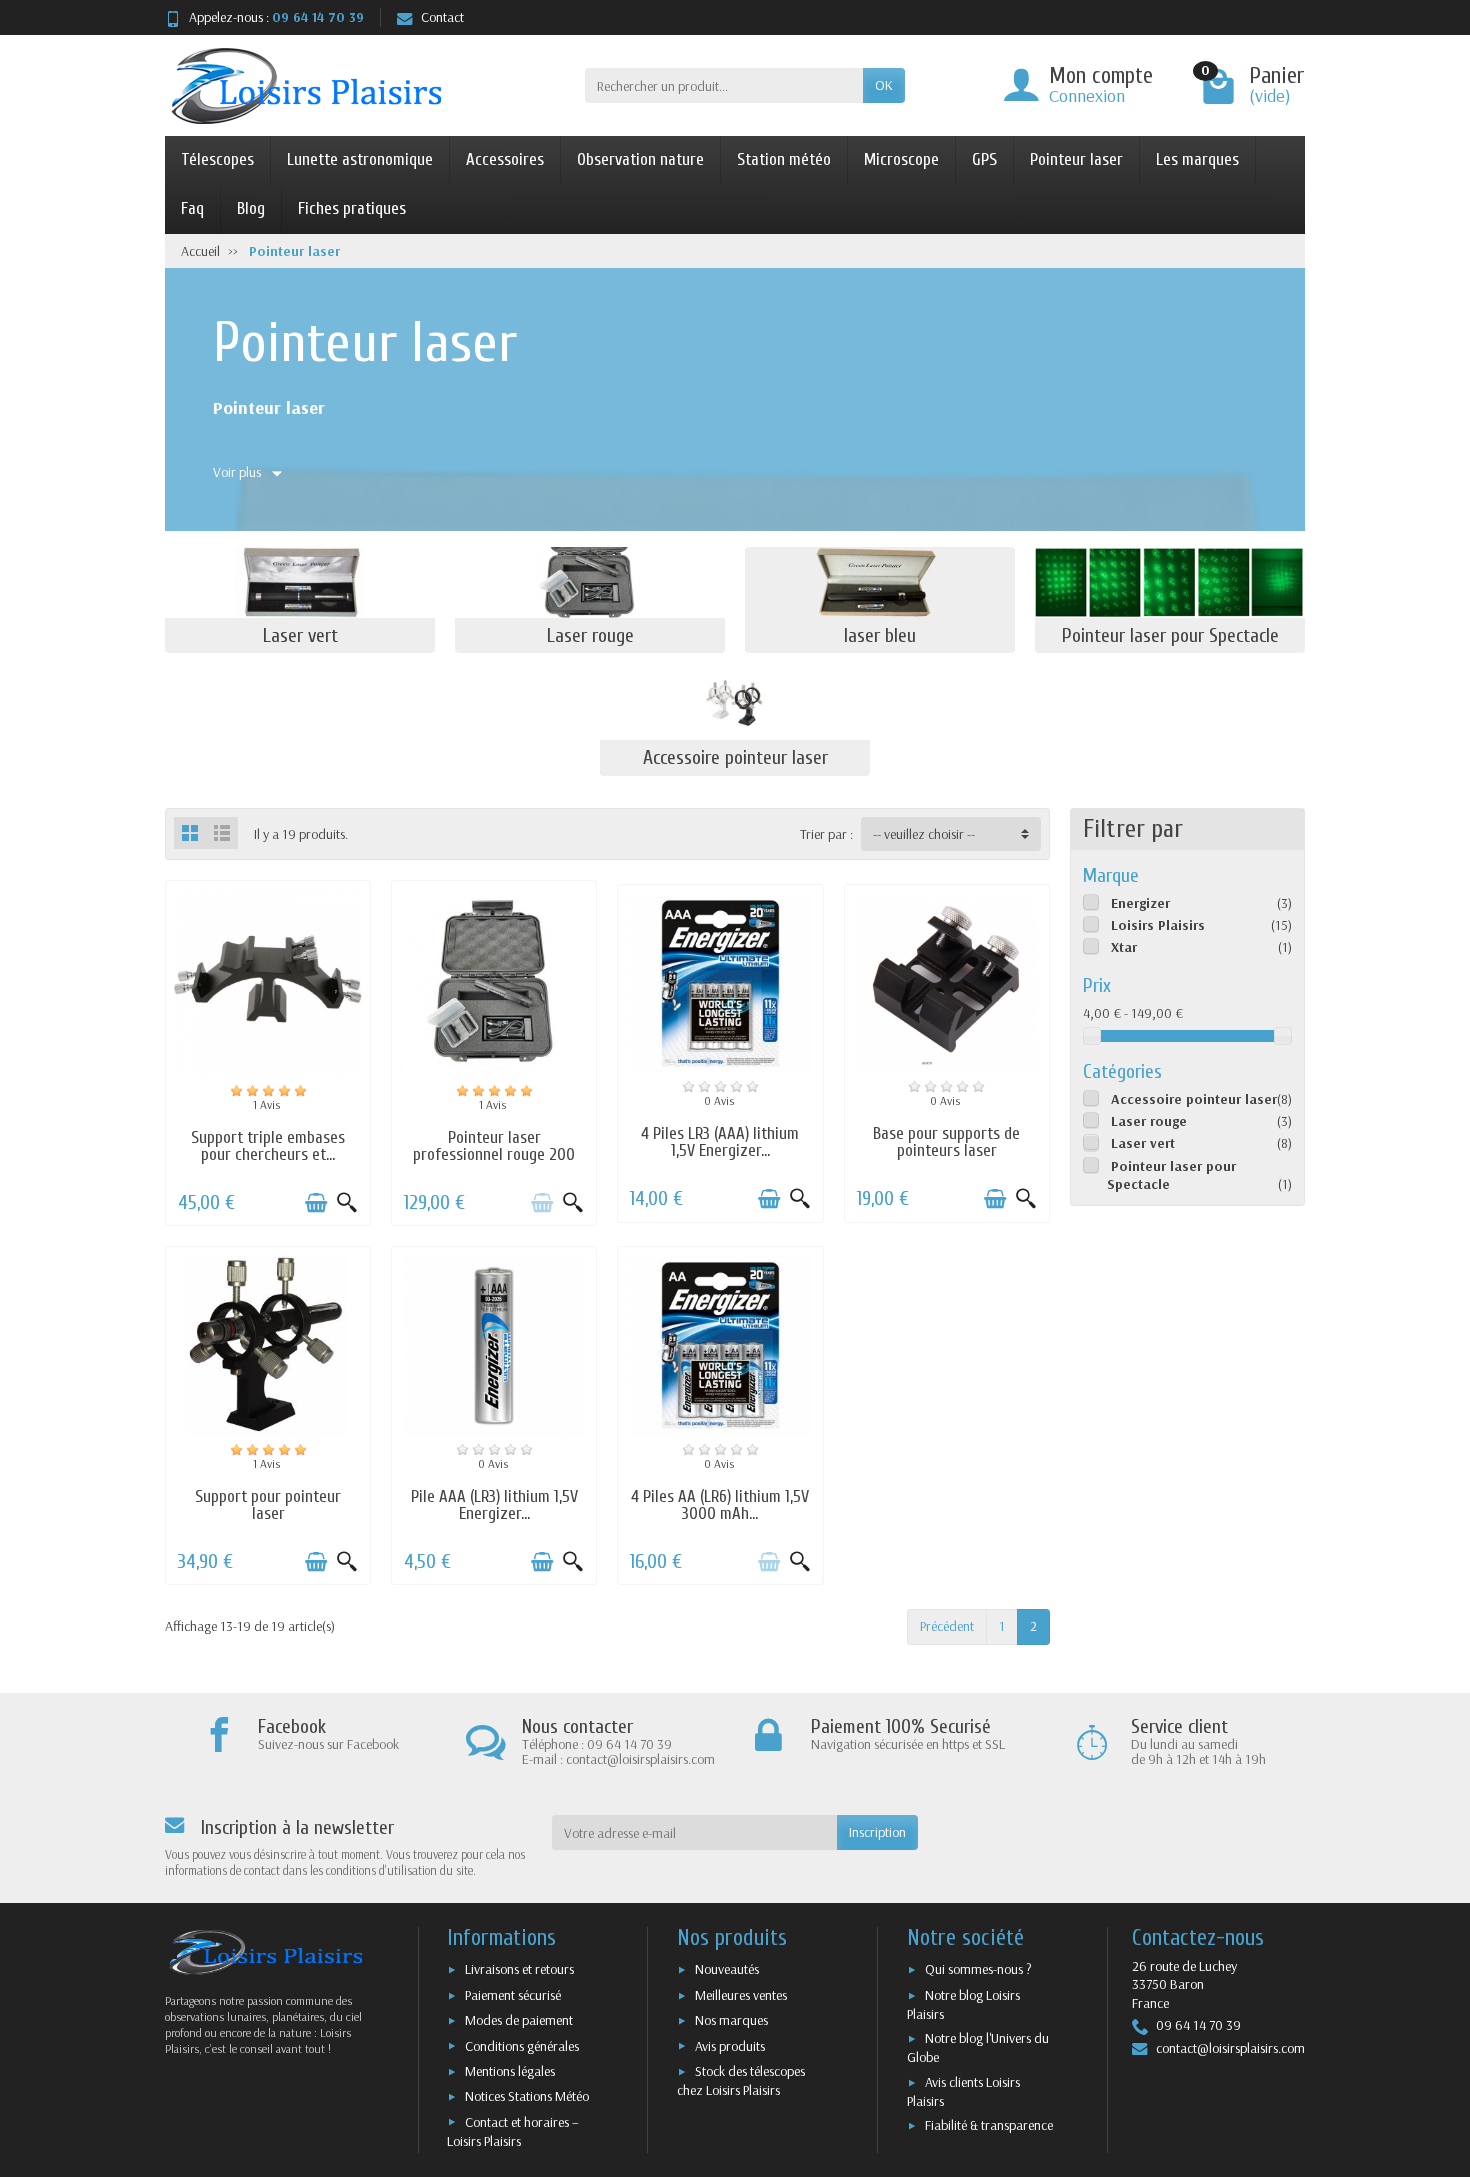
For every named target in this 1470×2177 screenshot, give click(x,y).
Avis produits (730, 2046)
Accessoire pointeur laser (1194, 1099)
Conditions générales (522, 2046)
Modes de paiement (519, 2020)
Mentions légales (510, 2071)
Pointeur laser (1076, 159)
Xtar (1124, 947)
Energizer (1140, 903)
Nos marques (731, 2020)
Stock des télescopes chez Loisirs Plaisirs (741, 2080)
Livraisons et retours (519, 1969)
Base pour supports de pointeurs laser (946, 1142)
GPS (984, 159)
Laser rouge (1149, 1121)
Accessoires (505, 159)
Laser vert (1143, 1143)
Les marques (1197, 159)
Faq (192, 208)
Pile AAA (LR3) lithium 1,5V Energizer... (494, 1505)
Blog (251, 208)
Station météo (784, 159)
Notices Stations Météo (527, 2096)
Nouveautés (727, 1969)
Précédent (947, 1626)
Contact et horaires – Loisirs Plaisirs (513, 2131)
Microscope (901, 159)
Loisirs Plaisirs (1158, 925)
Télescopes (217, 159)
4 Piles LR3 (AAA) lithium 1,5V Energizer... (720, 1142)
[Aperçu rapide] (347, 1203)
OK (884, 85)
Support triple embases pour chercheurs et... (268, 1146)
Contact (442, 17)
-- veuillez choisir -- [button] (924, 834)
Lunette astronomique (360, 159)
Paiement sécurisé (513, 1995)
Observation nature (640, 159)
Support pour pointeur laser (268, 1505)
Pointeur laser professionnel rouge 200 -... (494, 1154)
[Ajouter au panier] (316, 1203)
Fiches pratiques (352, 208)
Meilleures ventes (741, 1995)
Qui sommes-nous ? (978, 1969)
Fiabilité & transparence (989, 2125)
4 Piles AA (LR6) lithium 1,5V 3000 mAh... (720, 1505)
